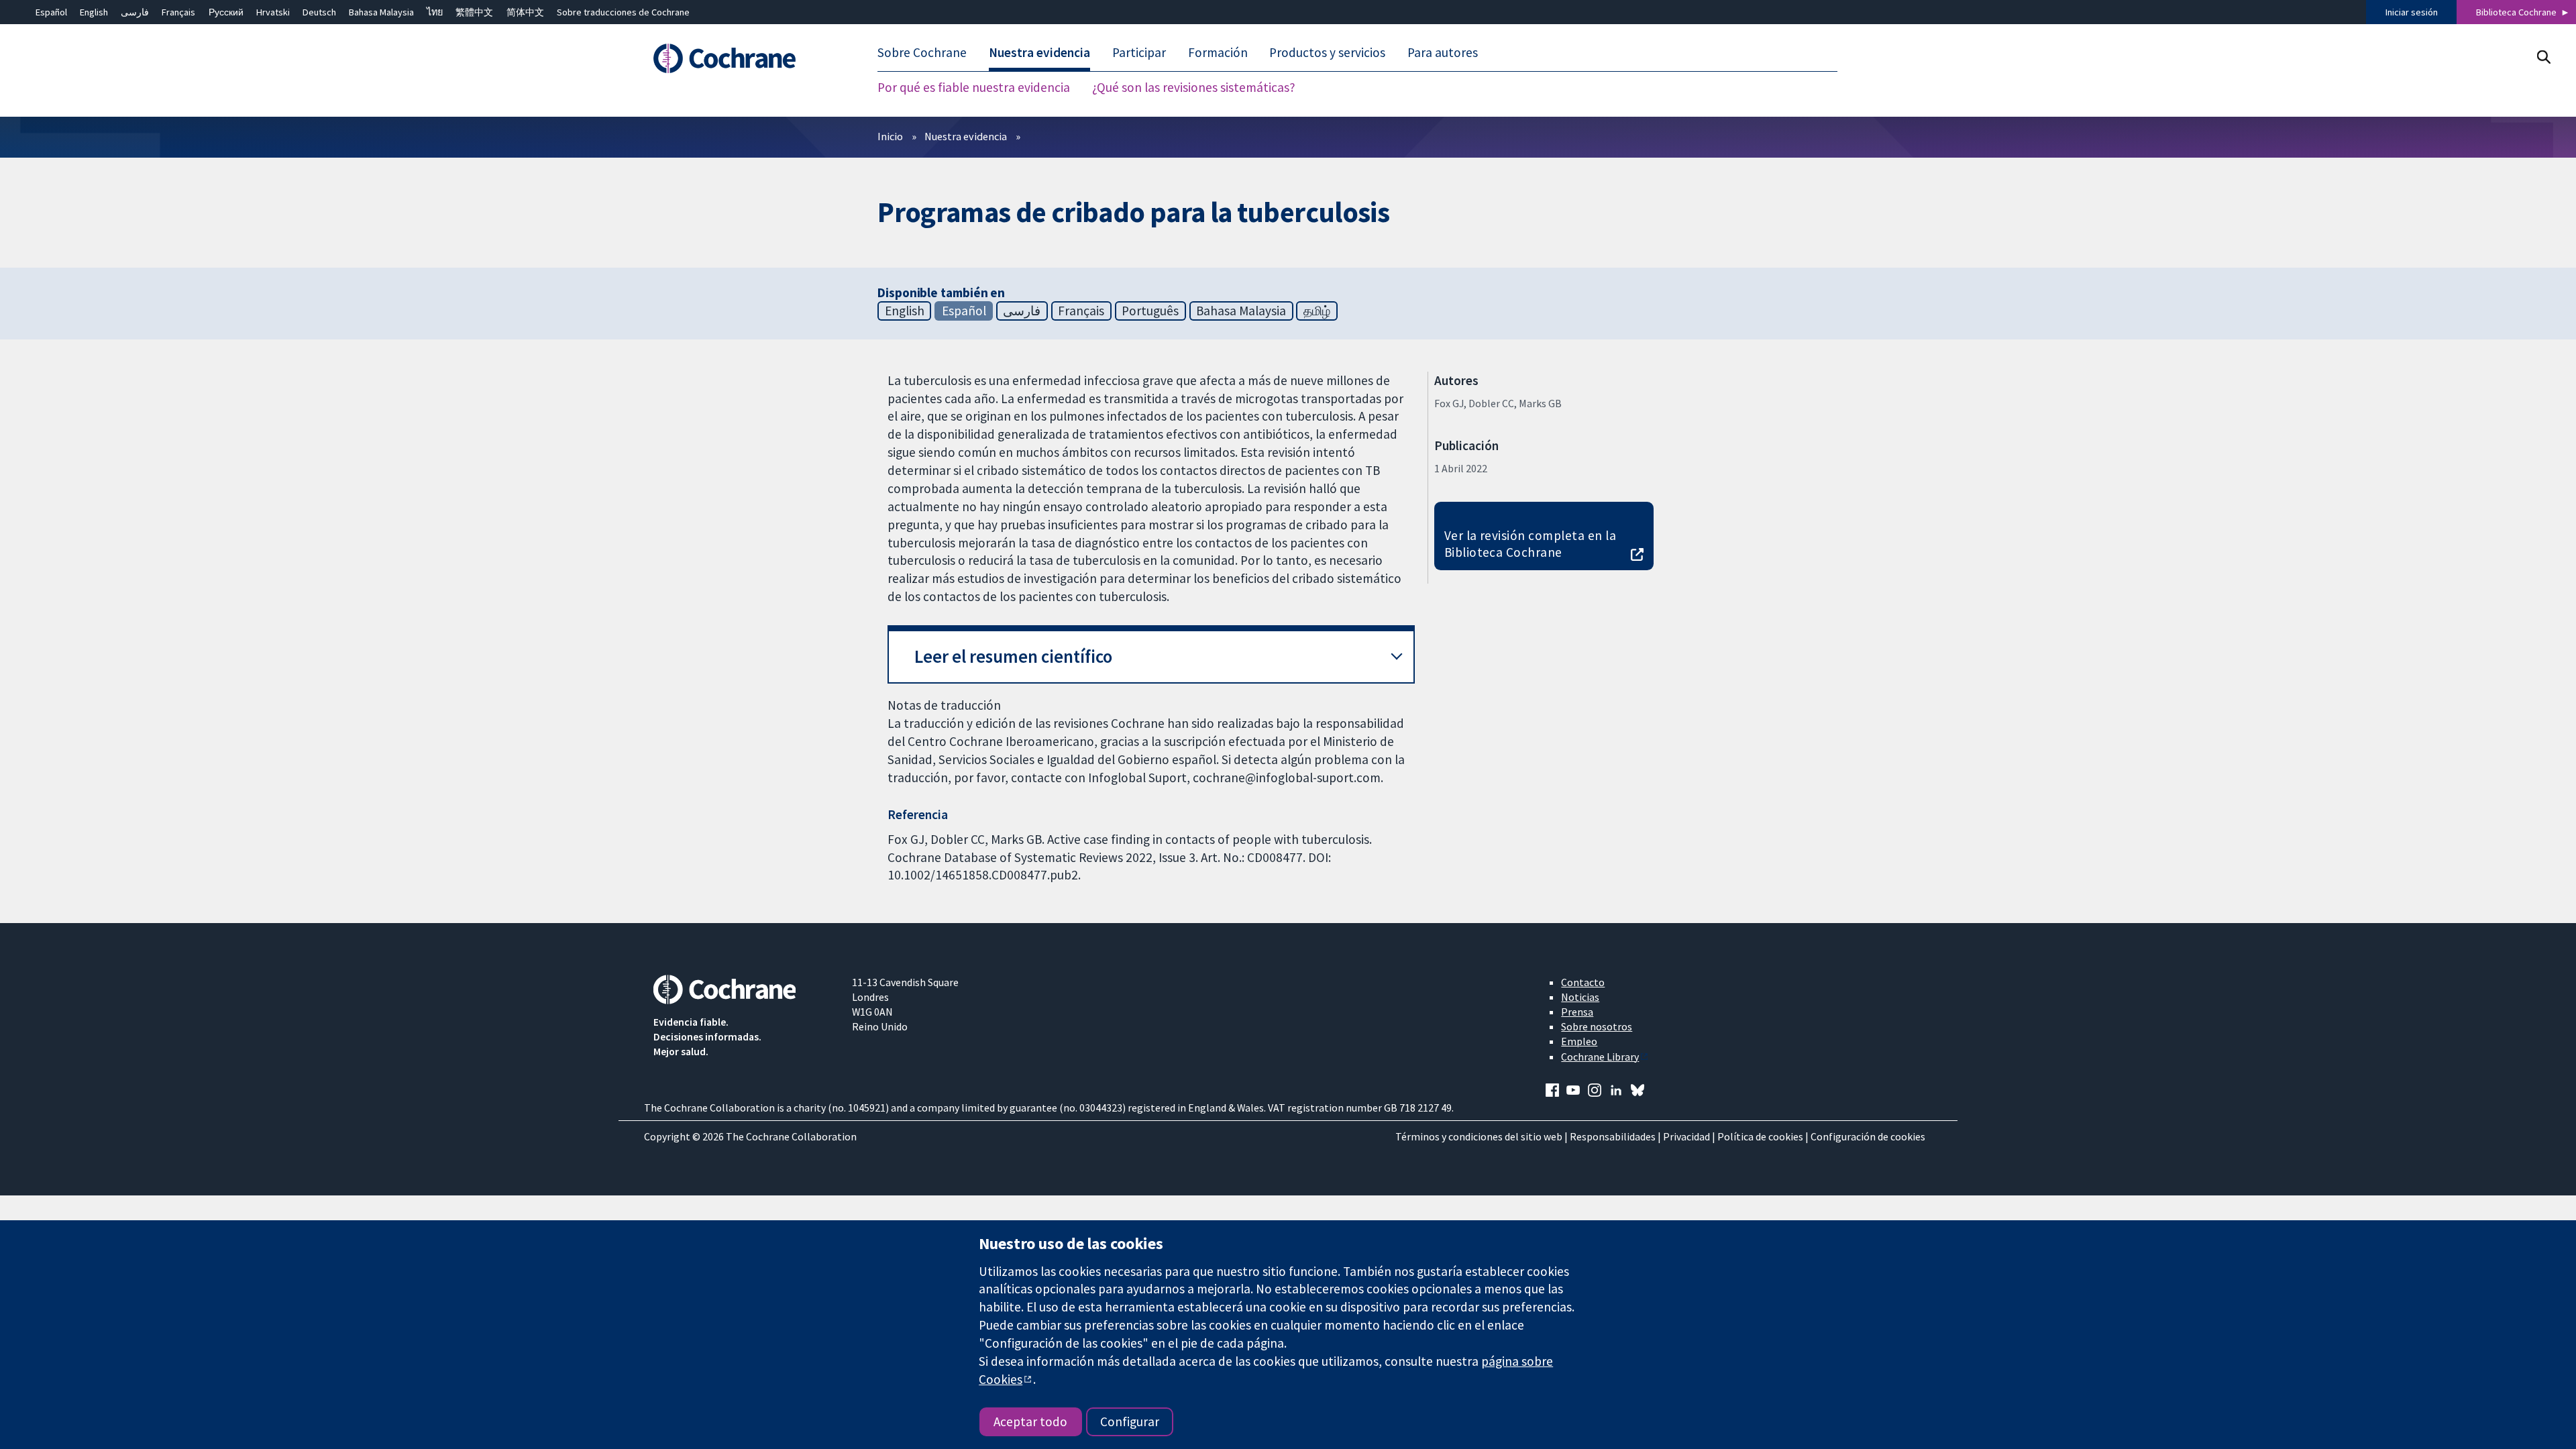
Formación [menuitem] (1218, 52)
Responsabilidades (1613, 1136)
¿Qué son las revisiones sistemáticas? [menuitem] (1194, 87)
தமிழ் (1317, 311)
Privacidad (1686, 1136)
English (94, 12)
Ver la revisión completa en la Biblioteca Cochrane (1530, 544)
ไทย (435, 12)
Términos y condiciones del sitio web (1479, 1136)
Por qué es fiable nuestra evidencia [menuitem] (974, 87)
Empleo (1579, 1041)
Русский (226, 12)
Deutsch (319, 12)
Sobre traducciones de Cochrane (623, 12)
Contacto (1583, 982)
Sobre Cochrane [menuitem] (922, 52)
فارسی (135, 12)
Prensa (1577, 1012)
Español (51, 12)
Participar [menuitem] (1139, 52)
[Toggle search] (2543, 57)
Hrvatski (273, 12)
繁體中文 (474, 12)
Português (1150, 311)
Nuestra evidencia (966, 136)
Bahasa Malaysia (381, 12)
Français (178, 12)
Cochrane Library (1600, 1057)
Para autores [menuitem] (1443, 52)
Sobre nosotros (1597, 1026)
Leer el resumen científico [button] (1013, 656)
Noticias (1580, 997)
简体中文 (525, 12)
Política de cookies (1760, 1136)
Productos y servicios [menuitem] (1327, 52)
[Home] (743, 58)
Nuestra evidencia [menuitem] (1039, 52)
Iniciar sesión (2412, 12)
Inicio (890, 136)
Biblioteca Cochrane (2516, 12)
